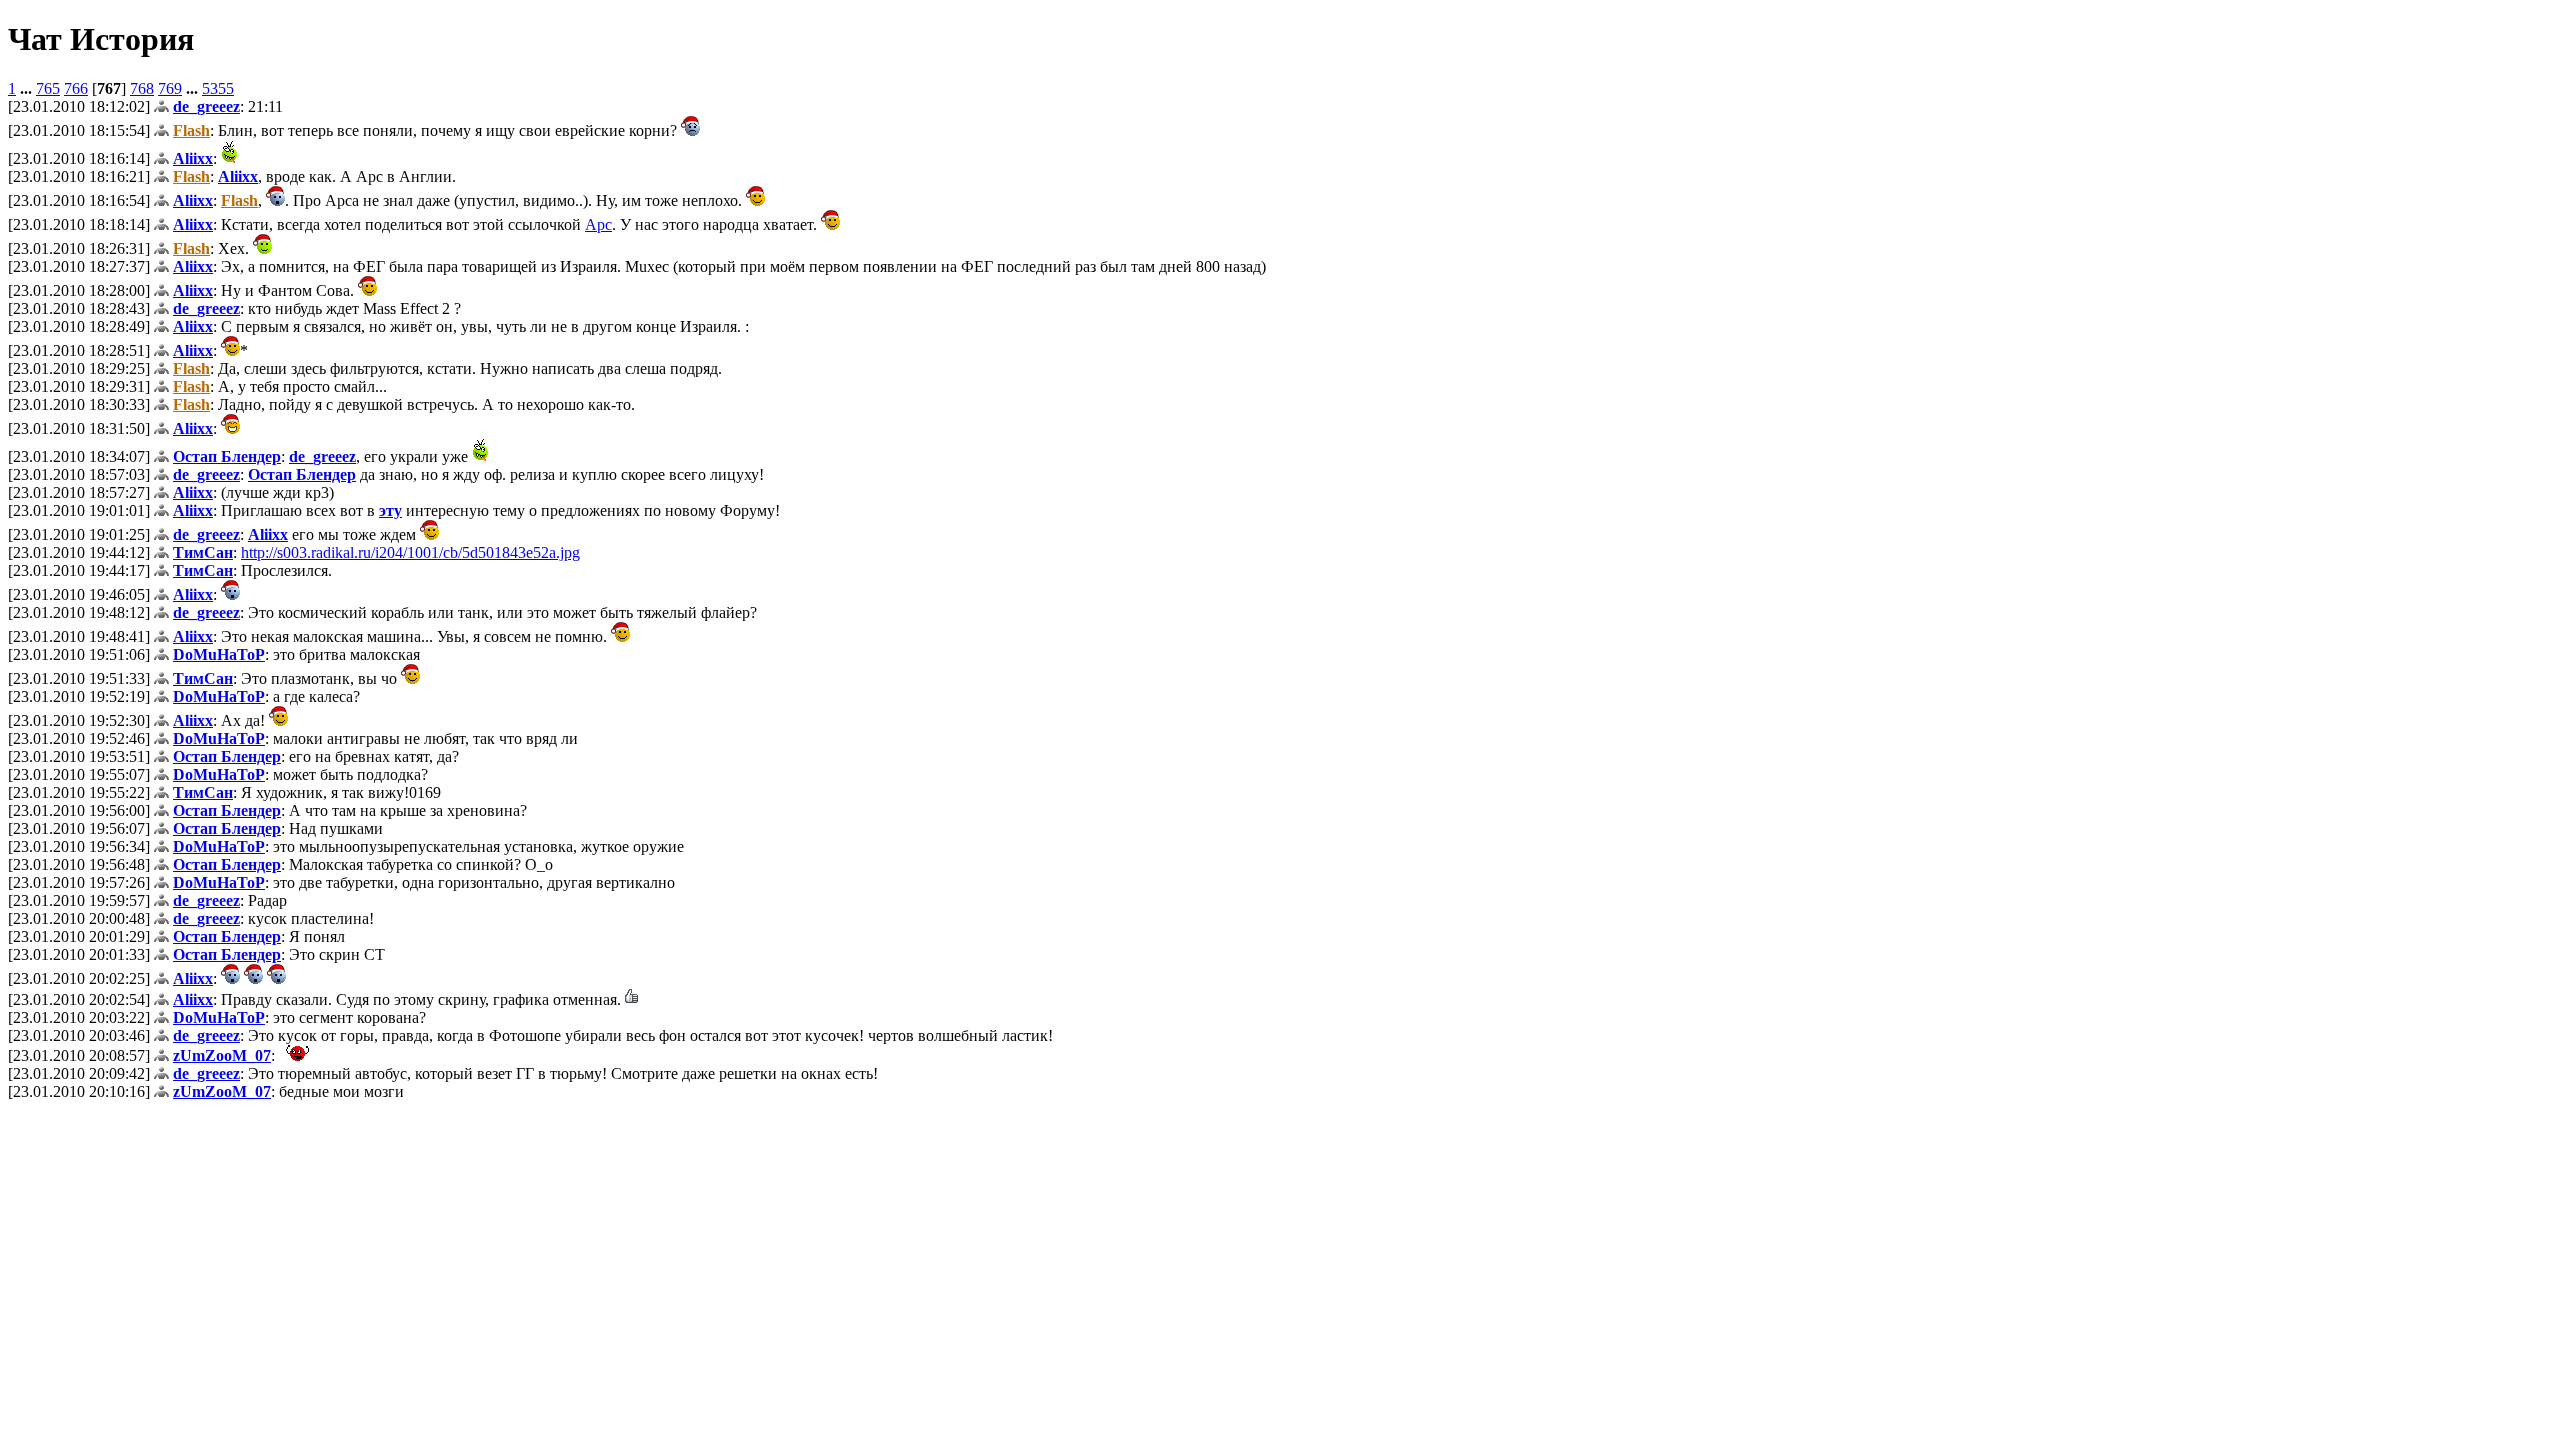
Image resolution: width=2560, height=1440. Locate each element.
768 (142, 88)
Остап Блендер (227, 456)
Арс (598, 224)
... (28, 88)
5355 (218, 88)
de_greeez (206, 106)
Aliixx (193, 158)
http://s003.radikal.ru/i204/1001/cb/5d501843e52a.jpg (410, 552)
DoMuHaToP (219, 654)
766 (76, 88)
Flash (191, 130)
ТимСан (203, 552)
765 (48, 88)
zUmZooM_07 (222, 1055)
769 (170, 88)
